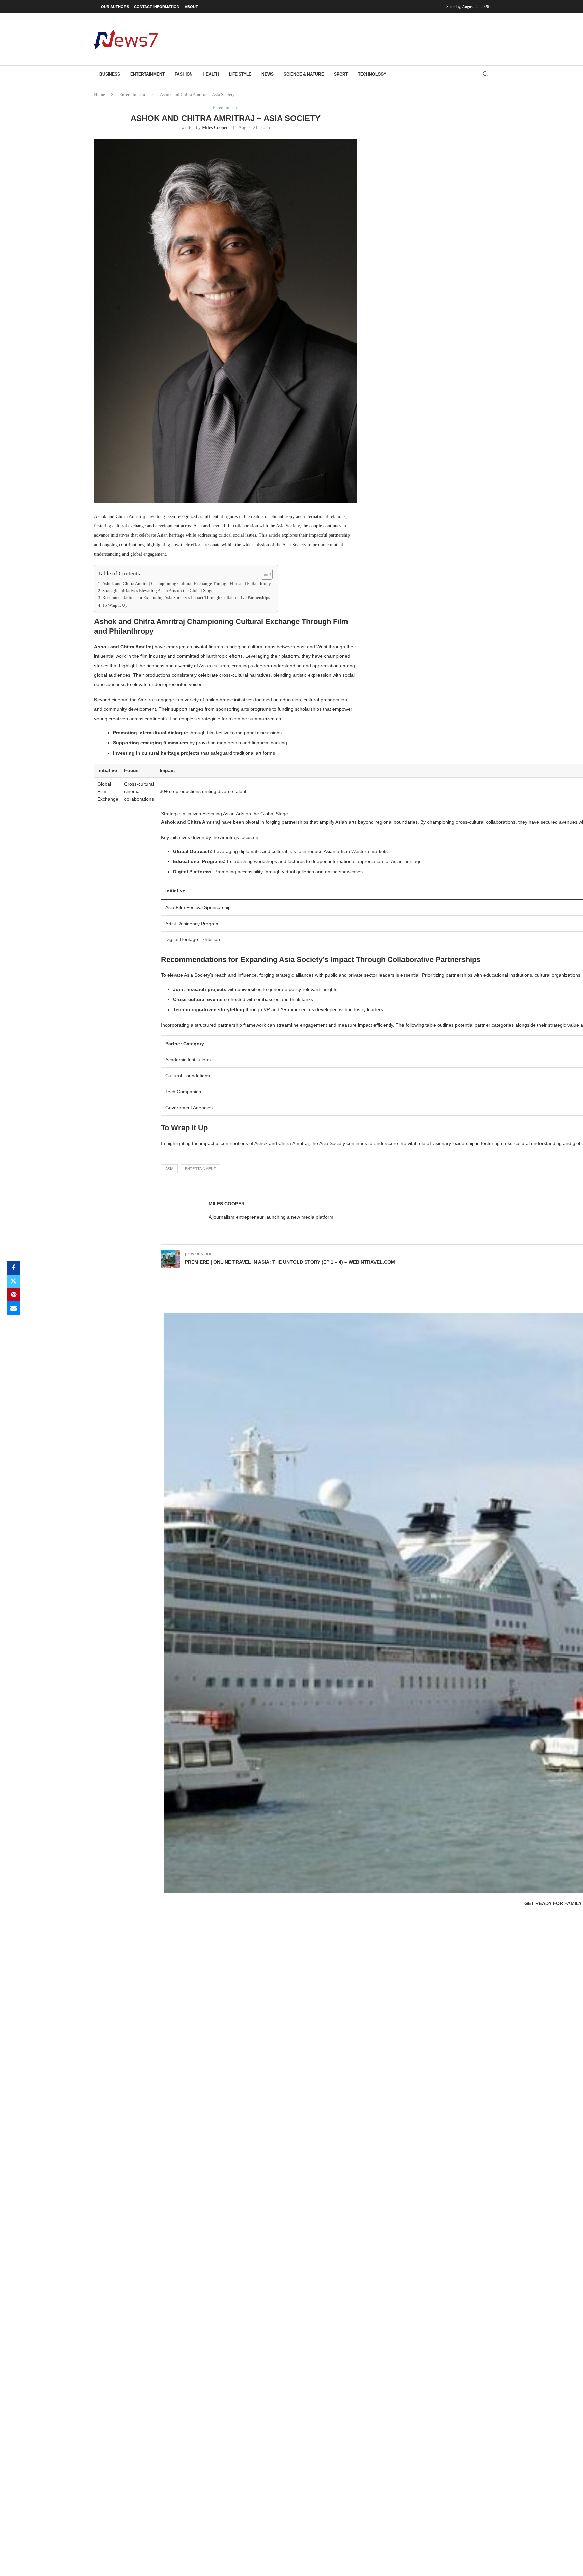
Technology (372, 74)
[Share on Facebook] (13, 1268)
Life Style (240, 74)
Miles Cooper (215, 128)
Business (110, 74)
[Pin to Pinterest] (13, 1295)
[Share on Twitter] (13, 1281)
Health (211, 74)
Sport (341, 74)
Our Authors (115, 7)
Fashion (184, 74)
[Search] (485, 74)
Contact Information (157, 7)
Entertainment (147, 74)
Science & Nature (304, 74)
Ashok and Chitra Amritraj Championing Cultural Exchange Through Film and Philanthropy (187, 584)
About (191, 7)
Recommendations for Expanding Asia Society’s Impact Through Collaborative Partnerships (186, 598)
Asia (169, 1169)
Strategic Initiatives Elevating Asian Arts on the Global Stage (158, 591)
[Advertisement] (366, 39)
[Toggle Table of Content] (263, 574)
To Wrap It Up (115, 605)
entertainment (200, 1169)
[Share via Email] (13, 1308)
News (268, 74)
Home (100, 95)
